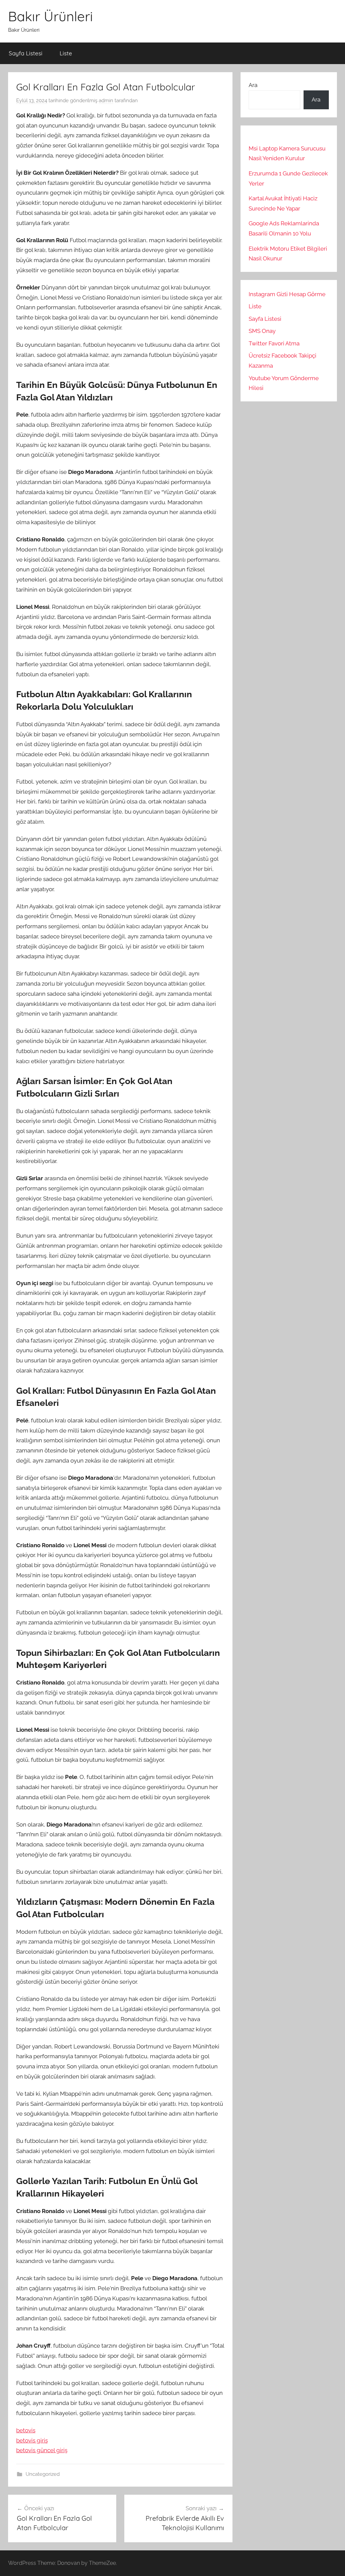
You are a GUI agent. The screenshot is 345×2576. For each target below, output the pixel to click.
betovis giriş (32, 2440)
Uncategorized (43, 2474)
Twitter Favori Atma (274, 343)
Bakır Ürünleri (51, 16)
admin (106, 101)
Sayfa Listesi (26, 53)
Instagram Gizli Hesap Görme (287, 294)
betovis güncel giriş (42, 2450)
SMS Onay (262, 331)
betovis (26, 2430)
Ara (253, 85)
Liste (66, 53)
